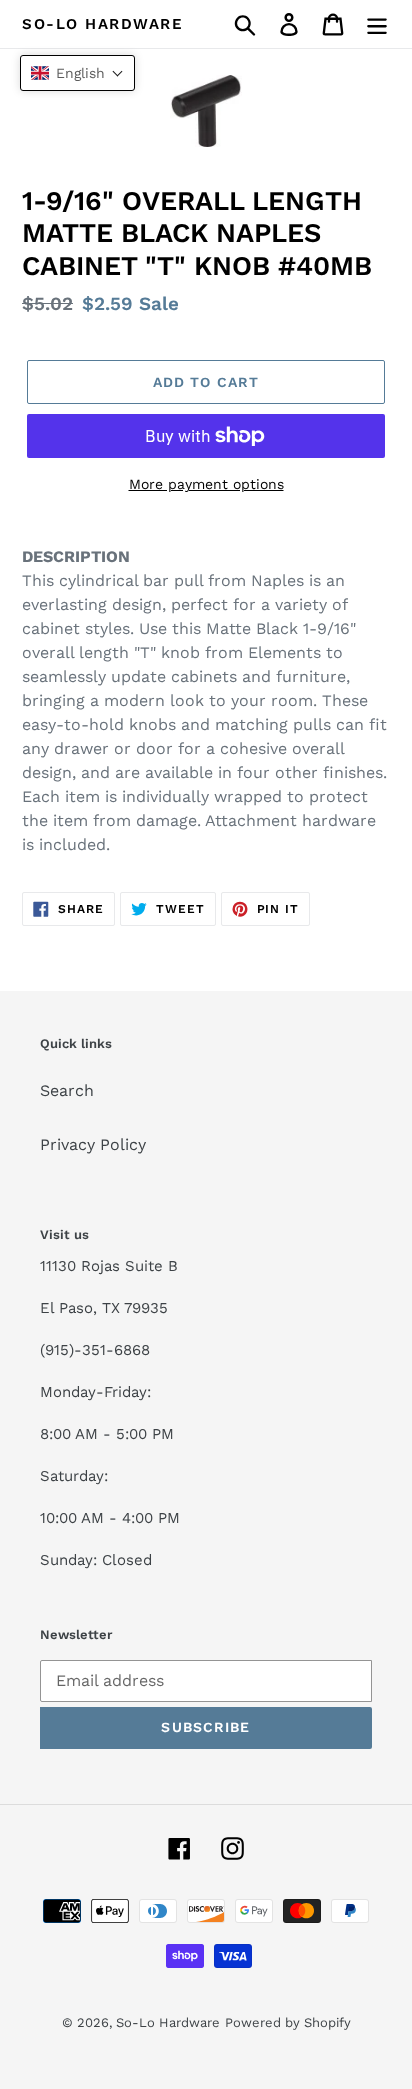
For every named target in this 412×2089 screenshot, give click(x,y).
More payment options (206, 484)
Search (67, 1090)
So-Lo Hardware (102, 24)
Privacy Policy (93, 1144)
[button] (77, 73)
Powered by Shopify (288, 2022)
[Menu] (377, 24)
